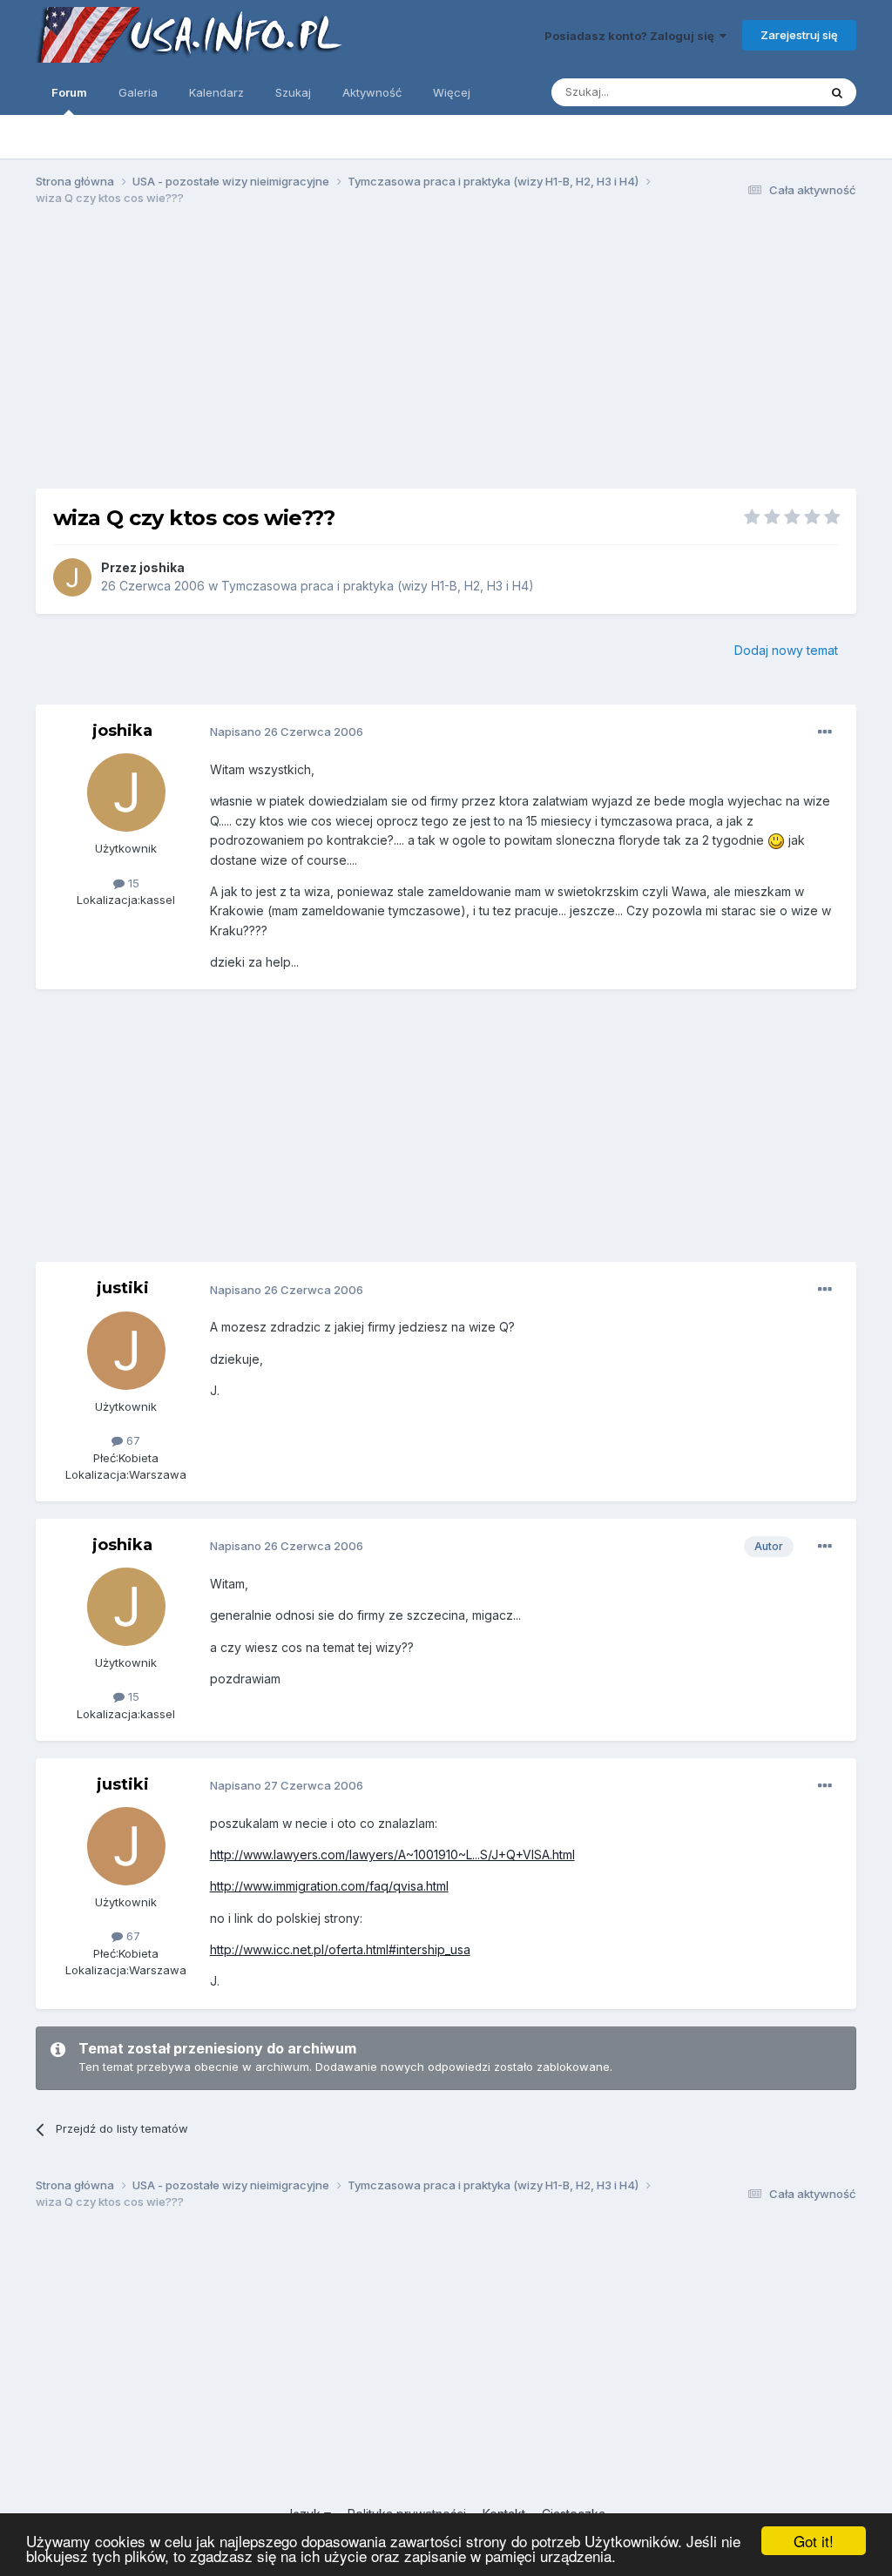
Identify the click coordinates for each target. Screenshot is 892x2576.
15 (132, 883)
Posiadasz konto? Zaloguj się (632, 36)
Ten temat (768, 92)
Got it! (814, 2541)
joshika (162, 567)
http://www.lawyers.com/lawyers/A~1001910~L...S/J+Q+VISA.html (392, 1854)
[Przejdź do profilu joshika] (72, 577)
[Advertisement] (446, 355)
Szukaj (293, 92)
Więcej (452, 92)
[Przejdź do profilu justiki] (126, 1351)
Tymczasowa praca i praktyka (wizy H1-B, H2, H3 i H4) (378, 586)
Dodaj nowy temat (786, 650)
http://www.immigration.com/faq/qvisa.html (329, 1886)
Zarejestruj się (799, 35)
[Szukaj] (837, 92)
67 (132, 1440)
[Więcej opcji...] (825, 732)
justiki (123, 1288)
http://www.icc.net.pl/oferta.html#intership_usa (340, 1949)
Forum (69, 92)
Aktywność (372, 92)
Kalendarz (216, 92)
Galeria (138, 92)
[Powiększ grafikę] (776, 840)
